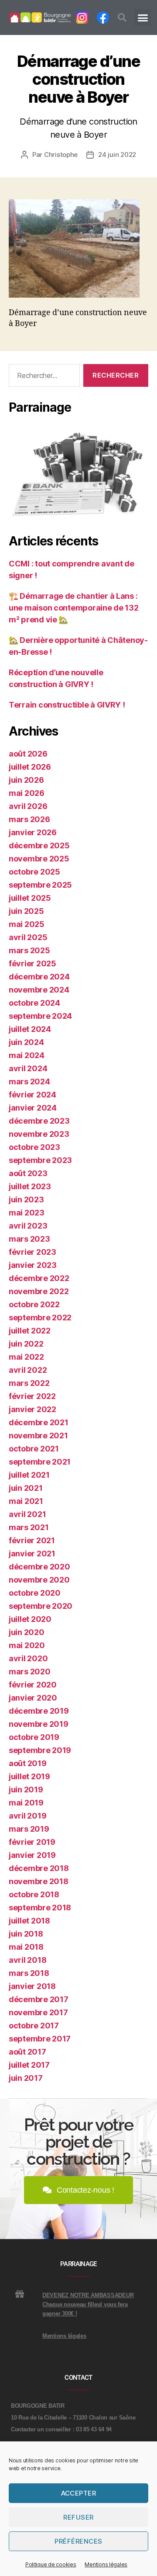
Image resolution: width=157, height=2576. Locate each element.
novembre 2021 (38, 1436)
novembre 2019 (39, 1724)
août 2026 (28, 754)
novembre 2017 (38, 2012)
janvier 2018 (32, 1986)
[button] (122, 17)
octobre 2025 (34, 872)
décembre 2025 (39, 845)
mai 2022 (26, 1357)
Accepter (79, 2493)
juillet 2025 (30, 898)
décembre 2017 (39, 1999)
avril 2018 (27, 1960)
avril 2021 (27, 1514)
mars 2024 (29, 1081)
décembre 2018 (39, 1868)
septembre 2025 (40, 885)
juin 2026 (26, 780)
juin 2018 (26, 1934)
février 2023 (32, 1252)
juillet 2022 (30, 1331)
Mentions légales (106, 2564)
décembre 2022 (39, 1278)
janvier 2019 (32, 1855)
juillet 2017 (29, 2065)
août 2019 (28, 1763)
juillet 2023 (30, 1186)
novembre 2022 (39, 1291)
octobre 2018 (34, 1894)
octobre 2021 (34, 1449)
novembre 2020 (39, 1580)
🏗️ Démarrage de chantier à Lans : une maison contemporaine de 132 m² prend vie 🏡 (74, 608)
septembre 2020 (41, 1606)
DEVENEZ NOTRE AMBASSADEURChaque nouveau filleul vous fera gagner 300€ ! (88, 2304)
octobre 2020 (35, 1593)
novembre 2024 (39, 990)
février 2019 (32, 1842)
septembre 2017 (40, 2039)
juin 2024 (26, 1042)
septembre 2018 (40, 1908)
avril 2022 (28, 1370)
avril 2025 (28, 937)
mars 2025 (29, 950)
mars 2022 (29, 1383)
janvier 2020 (33, 1698)
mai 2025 (27, 924)
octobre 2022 (34, 1304)
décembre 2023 (39, 1121)
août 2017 (27, 2052)
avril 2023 (28, 1226)
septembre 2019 (40, 1750)
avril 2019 (27, 1816)
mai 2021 (26, 1501)
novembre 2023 (39, 1134)
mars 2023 (29, 1239)
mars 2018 (29, 1973)
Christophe (61, 154)
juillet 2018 (29, 1921)
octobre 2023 (34, 1147)
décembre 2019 (39, 1711)
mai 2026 (27, 793)
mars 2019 (29, 1829)
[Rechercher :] (43, 377)
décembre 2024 (39, 977)
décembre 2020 (39, 1567)
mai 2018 (26, 1947)
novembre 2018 (39, 1881)
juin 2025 (26, 911)
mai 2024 (27, 1055)
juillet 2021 (29, 1475)
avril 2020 (28, 1658)
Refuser (78, 2517)
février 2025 (32, 963)
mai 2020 (27, 1645)
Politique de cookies (51, 2564)
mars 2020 (30, 1672)
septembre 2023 (40, 1160)
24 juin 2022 (117, 154)
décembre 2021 (39, 1422)
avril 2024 (28, 1068)
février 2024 (32, 1095)
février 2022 (32, 1396)
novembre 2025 (39, 859)
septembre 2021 (40, 1462)
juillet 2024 (30, 1029)
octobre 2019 (34, 1737)
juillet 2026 (30, 767)
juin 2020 (27, 1632)
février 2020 (33, 1685)
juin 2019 (26, 1790)
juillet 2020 (30, 1619)
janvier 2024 (33, 1108)
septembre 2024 (40, 1016)
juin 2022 (26, 1344)
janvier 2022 (32, 1409)
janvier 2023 (33, 1265)
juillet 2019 (29, 1776)
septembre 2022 (40, 1318)
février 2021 (32, 1540)
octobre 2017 (34, 2026)
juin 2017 (26, 2078)
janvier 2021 (32, 1554)
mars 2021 (29, 1527)
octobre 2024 (34, 1003)
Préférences (78, 2541)
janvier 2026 (33, 832)
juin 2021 (26, 1488)
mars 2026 (29, 819)
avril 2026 (28, 806)
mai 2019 (26, 1803)
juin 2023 (26, 1199)
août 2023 (28, 1173)
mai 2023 (27, 1213)
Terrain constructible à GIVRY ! (67, 705)
